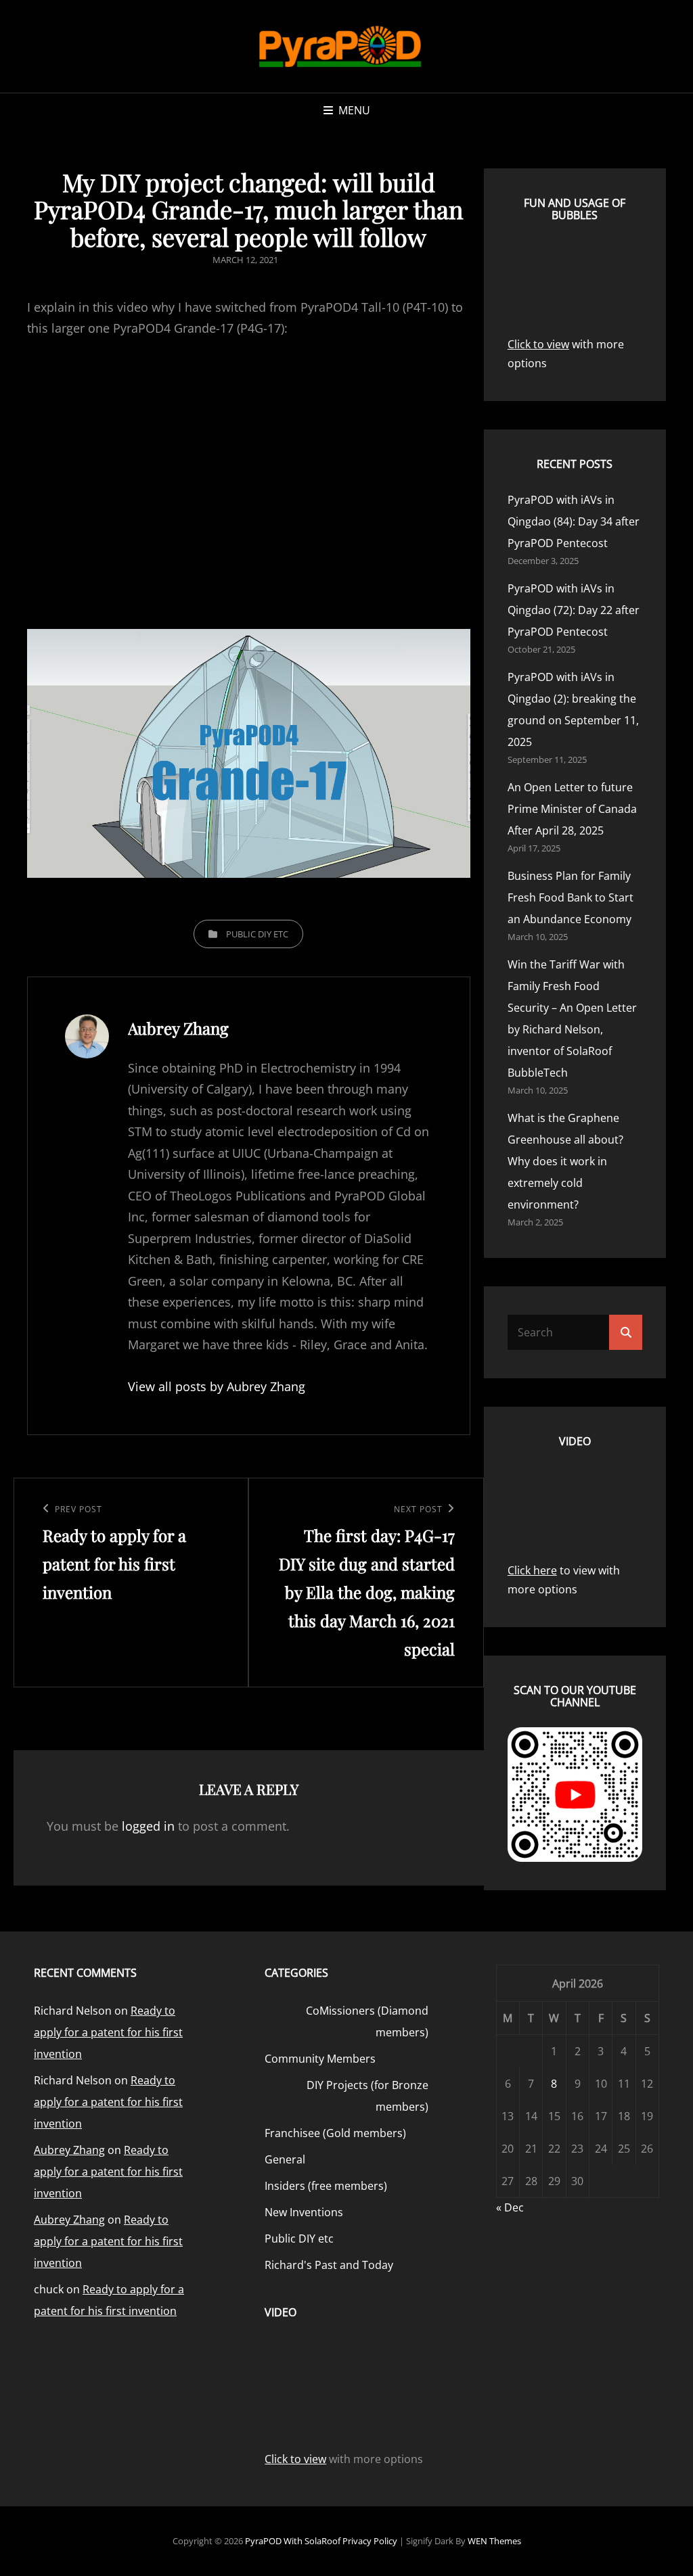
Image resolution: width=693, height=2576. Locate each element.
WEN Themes (494, 2541)
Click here (532, 1570)
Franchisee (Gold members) (335, 2133)
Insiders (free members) (326, 2186)
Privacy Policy (370, 2541)
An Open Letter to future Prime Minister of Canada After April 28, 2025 (572, 809)
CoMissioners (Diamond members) (367, 2021)
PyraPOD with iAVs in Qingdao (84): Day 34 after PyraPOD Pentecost (574, 521)
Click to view (538, 344)
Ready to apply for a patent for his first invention (108, 2032)
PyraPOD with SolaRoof (293, 2541)
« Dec (510, 2207)
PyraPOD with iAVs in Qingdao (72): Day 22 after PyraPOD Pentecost (574, 610)
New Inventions (304, 2212)
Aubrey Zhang (69, 2150)
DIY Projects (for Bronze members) (367, 2096)
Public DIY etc (257, 934)
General (285, 2159)
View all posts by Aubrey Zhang (217, 1386)
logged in (148, 1826)
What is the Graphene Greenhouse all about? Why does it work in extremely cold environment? (565, 1161)
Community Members (320, 2059)
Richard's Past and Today (329, 2265)
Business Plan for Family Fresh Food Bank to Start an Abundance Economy (571, 897)
